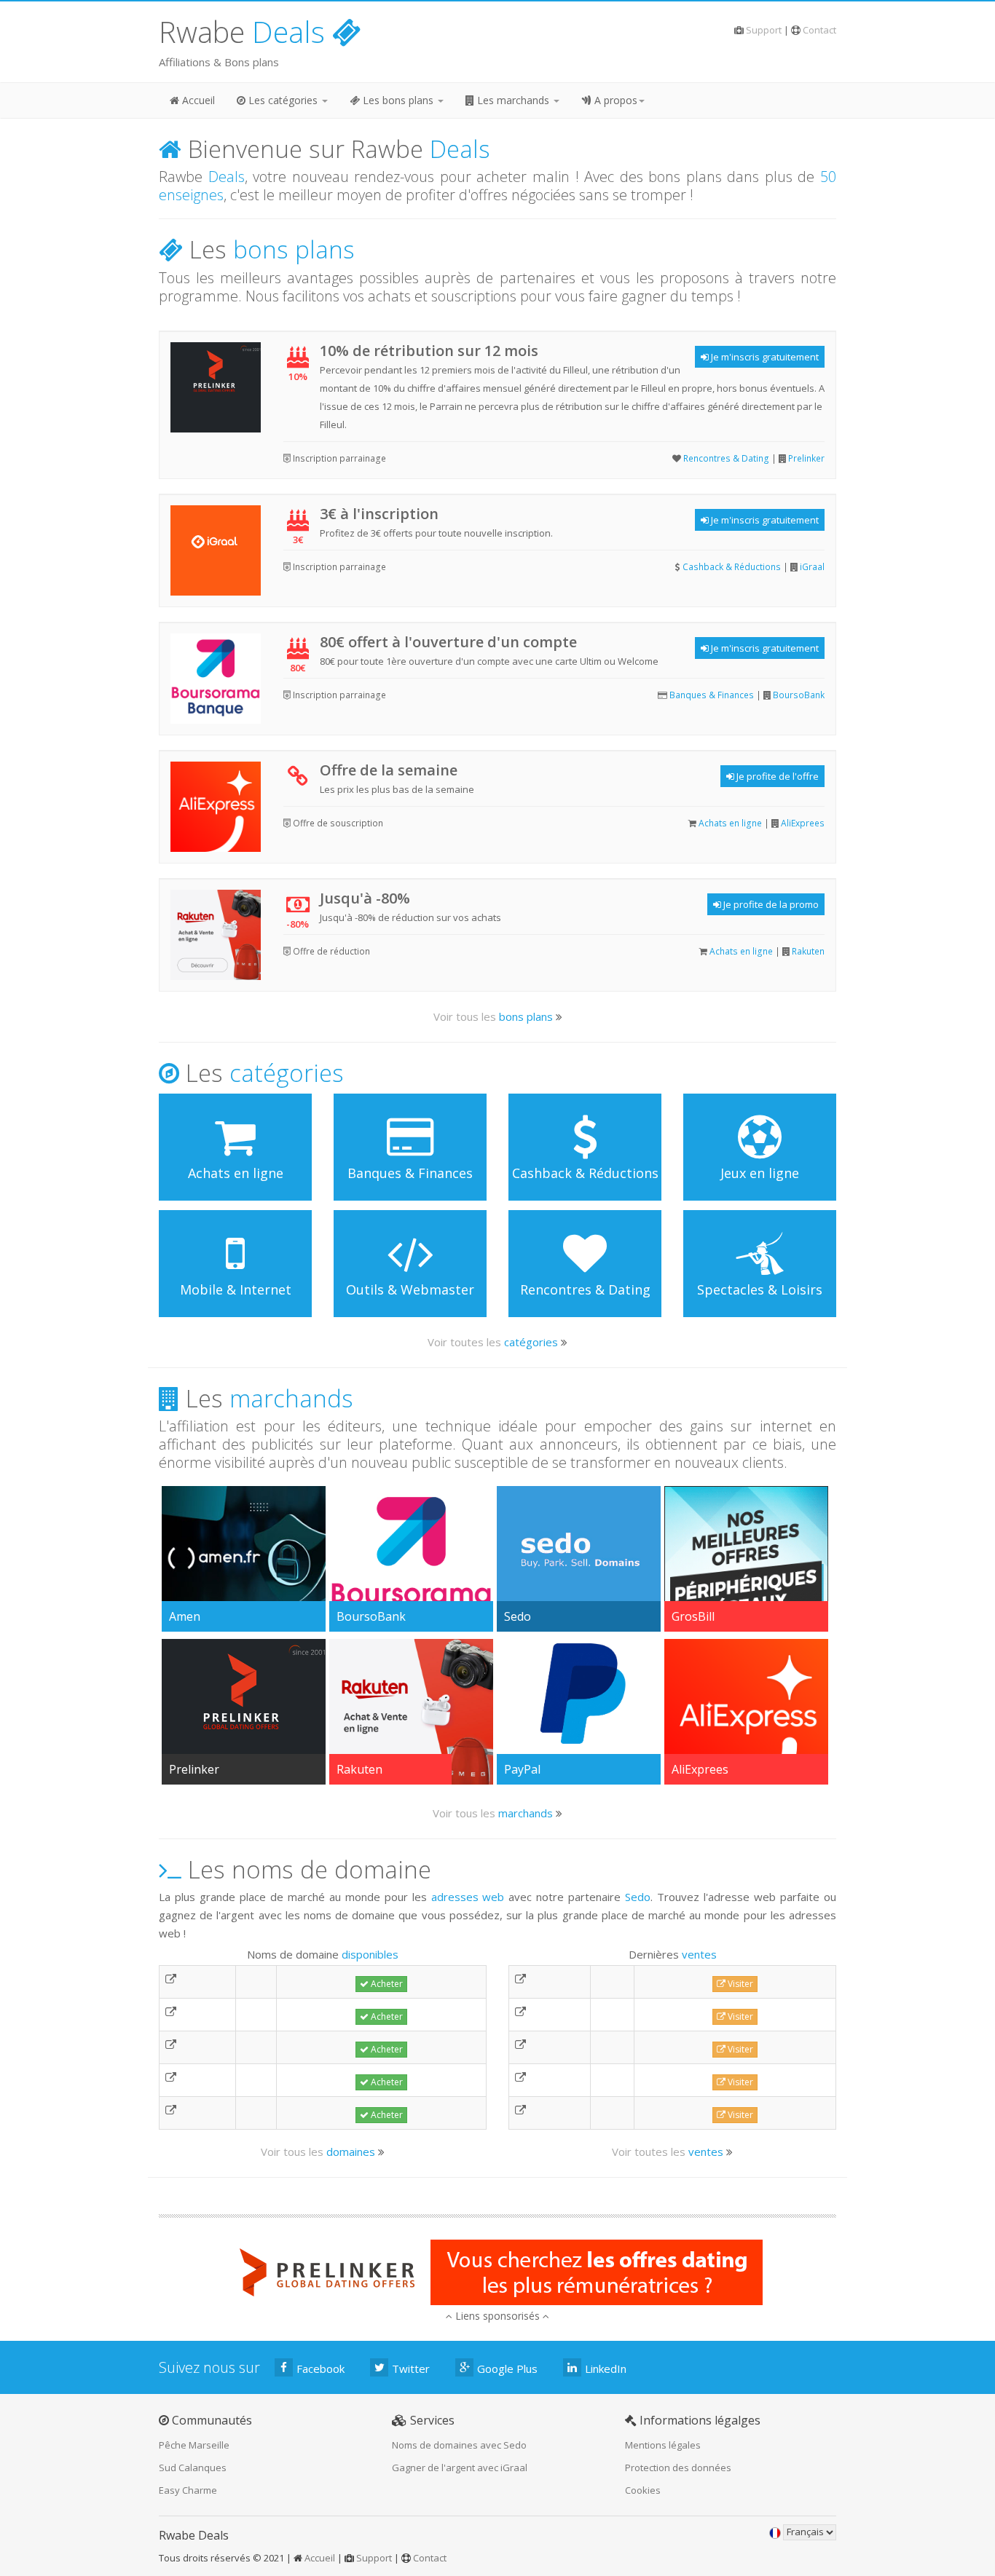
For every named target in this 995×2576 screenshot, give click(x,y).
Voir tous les (493, 1016)
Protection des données (678, 2468)
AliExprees (803, 823)
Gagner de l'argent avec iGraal (460, 2468)
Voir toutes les (493, 1342)
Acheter (386, 1984)
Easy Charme (188, 2490)
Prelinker (806, 458)
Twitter (411, 2368)
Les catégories (283, 100)
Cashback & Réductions (732, 567)
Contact (819, 30)
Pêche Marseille (194, 2445)
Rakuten (808, 951)
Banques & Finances (712, 695)
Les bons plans (398, 100)
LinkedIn (606, 2368)
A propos (614, 100)
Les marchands (513, 100)
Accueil (197, 100)
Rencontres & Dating (726, 458)
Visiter (739, 1984)
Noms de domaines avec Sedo (459, 2445)
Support (764, 30)
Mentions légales (663, 2445)
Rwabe (242, 32)
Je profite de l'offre (776, 776)
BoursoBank (799, 695)
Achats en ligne (730, 823)
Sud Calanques (193, 2468)
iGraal (812, 567)
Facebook (320, 2368)
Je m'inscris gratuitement (764, 357)
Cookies (643, 2490)
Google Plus (507, 2368)
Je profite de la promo (770, 904)
